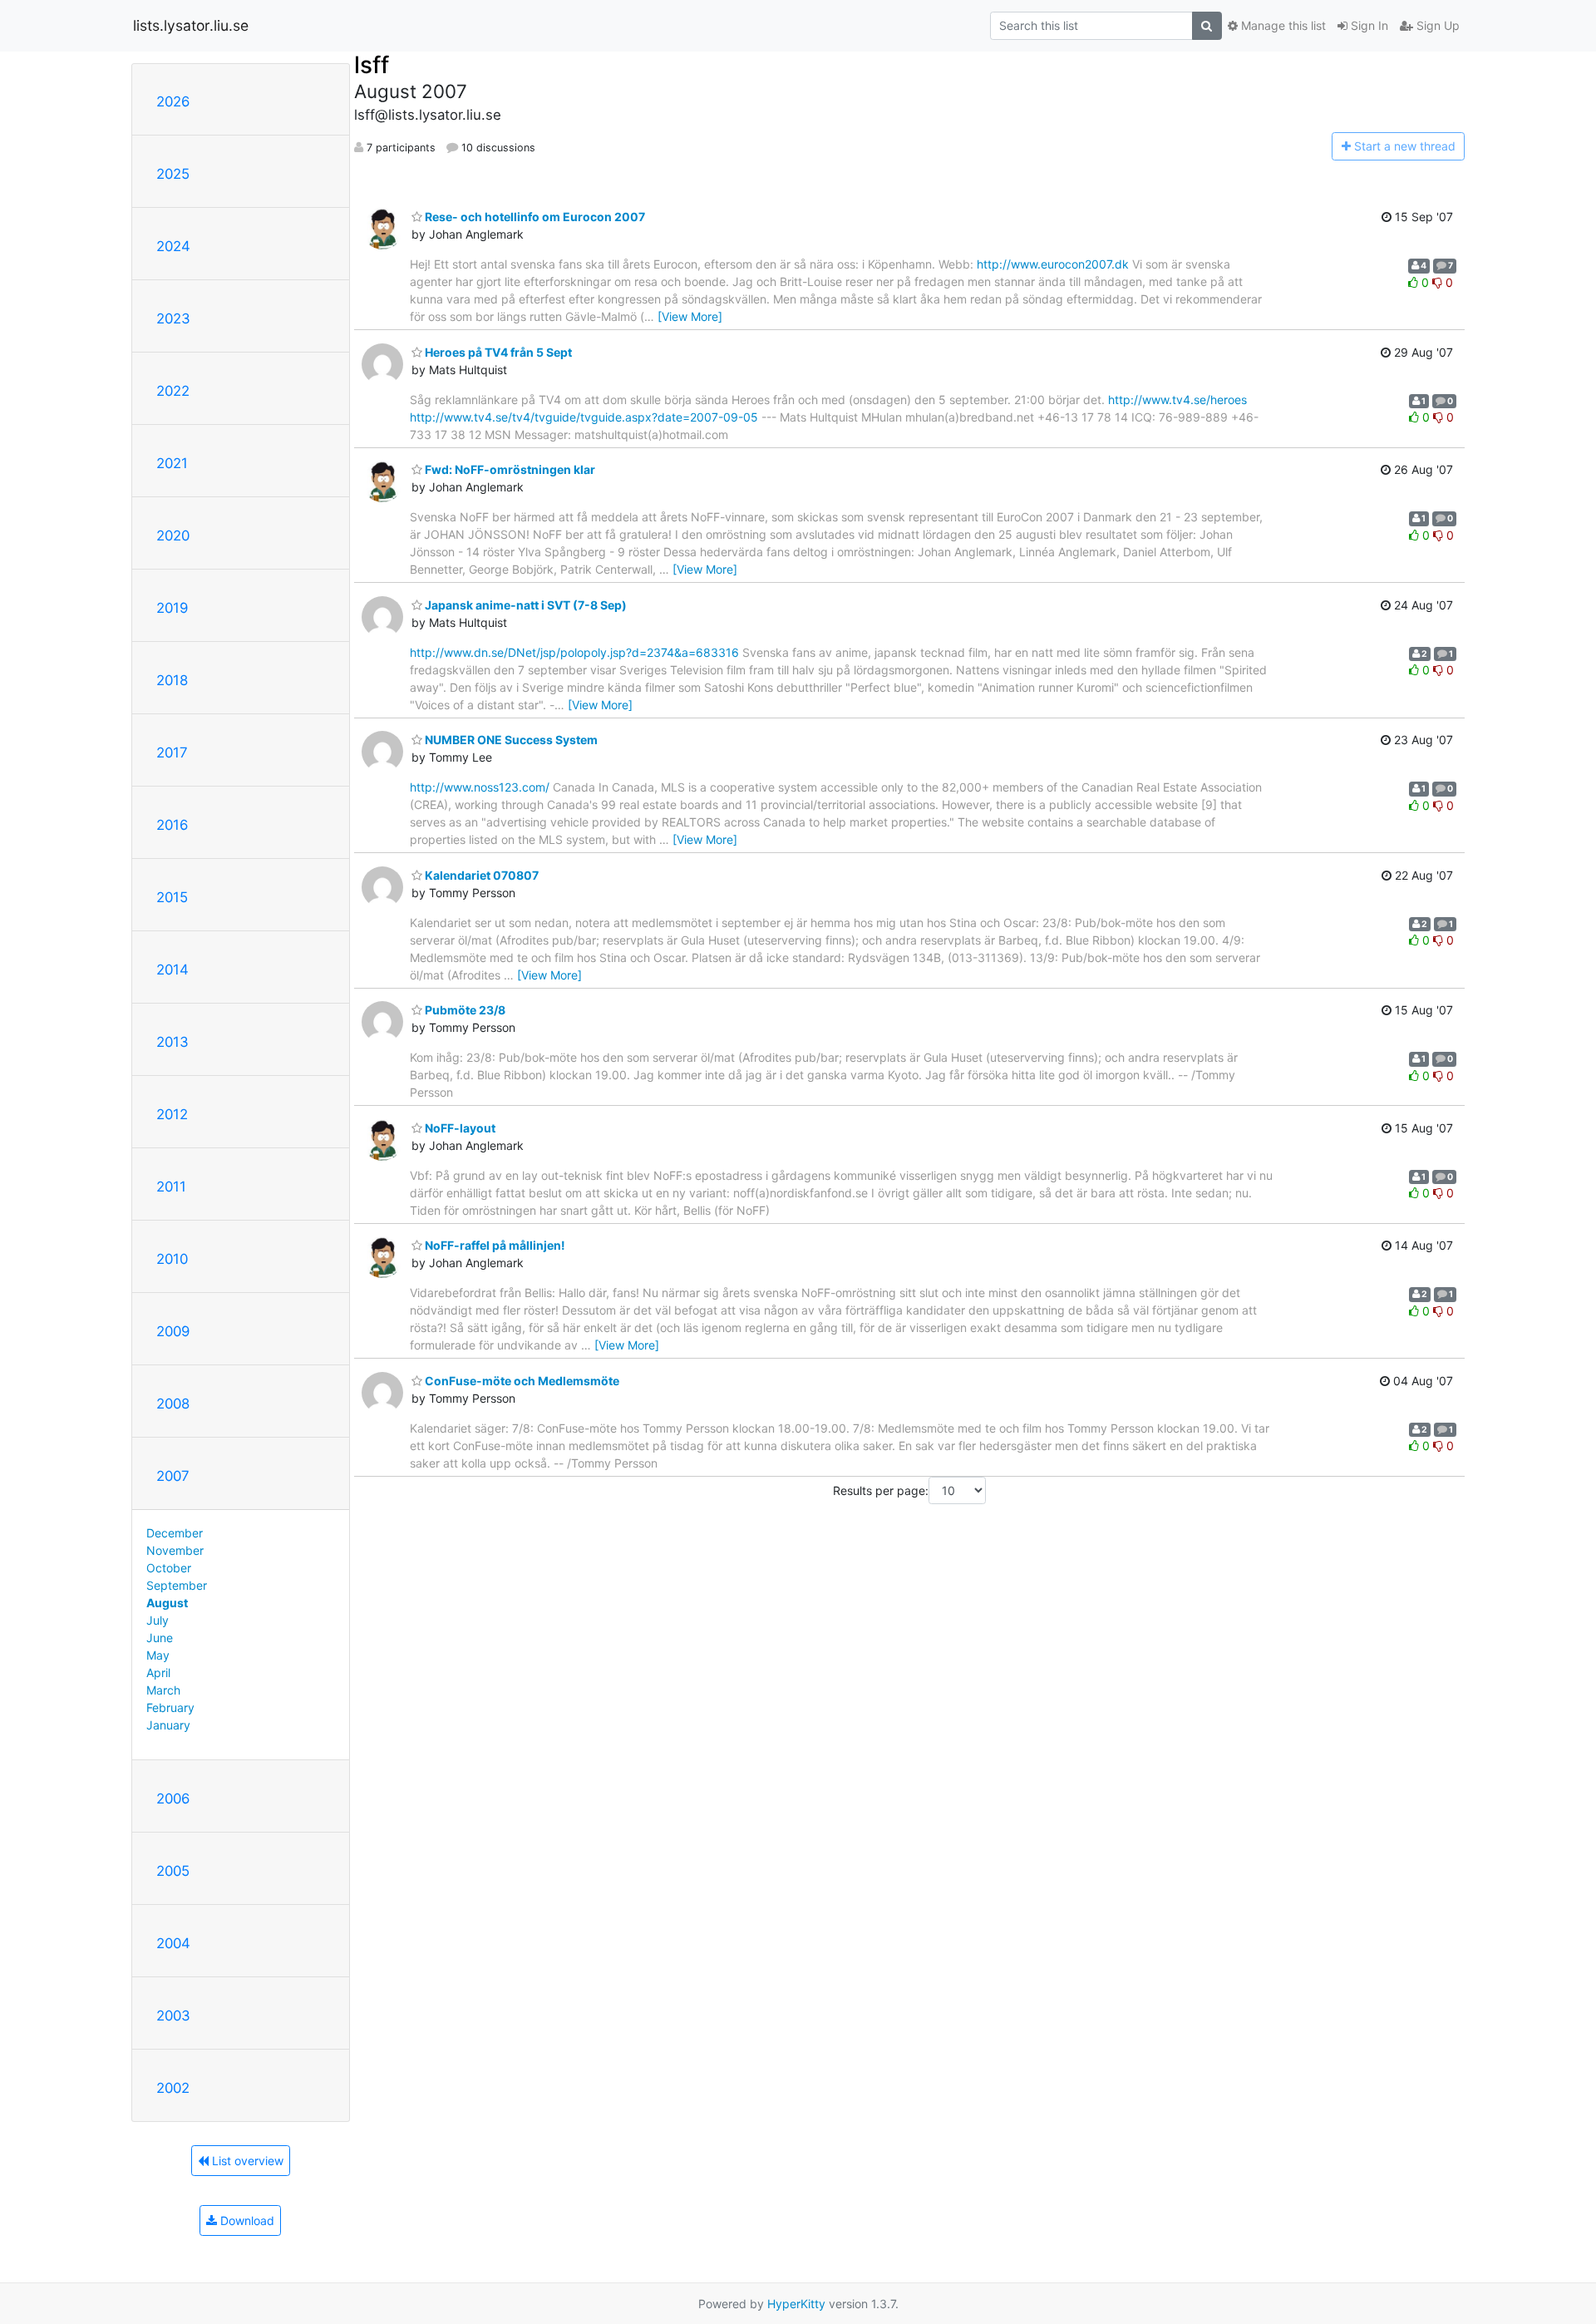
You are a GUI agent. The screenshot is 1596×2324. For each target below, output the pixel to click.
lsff (372, 65)
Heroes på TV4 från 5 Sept (497, 352)
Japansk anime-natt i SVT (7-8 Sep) (525, 605)
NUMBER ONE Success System (510, 740)
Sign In (1368, 25)
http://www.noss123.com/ (480, 787)
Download (246, 2220)
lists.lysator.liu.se (191, 25)
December (175, 1533)
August (167, 1603)
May (158, 1655)
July (158, 1620)
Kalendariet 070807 (480, 875)
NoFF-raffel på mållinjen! (494, 1245)
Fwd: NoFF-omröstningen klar (509, 469)
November (175, 1550)
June (160, 1638)
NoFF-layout (459, 1128)
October (169, 1568)
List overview (246, 2161)
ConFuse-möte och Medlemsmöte (521, 1381)
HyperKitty (796, 2304)
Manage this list (1282, 25)
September (177, 1585)
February (170, 1707)
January (168, 1725)
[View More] (690, 316)
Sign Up (1436, 25)
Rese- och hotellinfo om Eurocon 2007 (534, 217)
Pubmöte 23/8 (464, 1010)
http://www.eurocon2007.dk (1053, 264)
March (163, 1690)
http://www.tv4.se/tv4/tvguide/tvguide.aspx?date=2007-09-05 (584, 417)
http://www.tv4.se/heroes (1177, 400)
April (158, 1673)
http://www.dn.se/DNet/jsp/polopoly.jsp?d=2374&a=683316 (574, 652)
